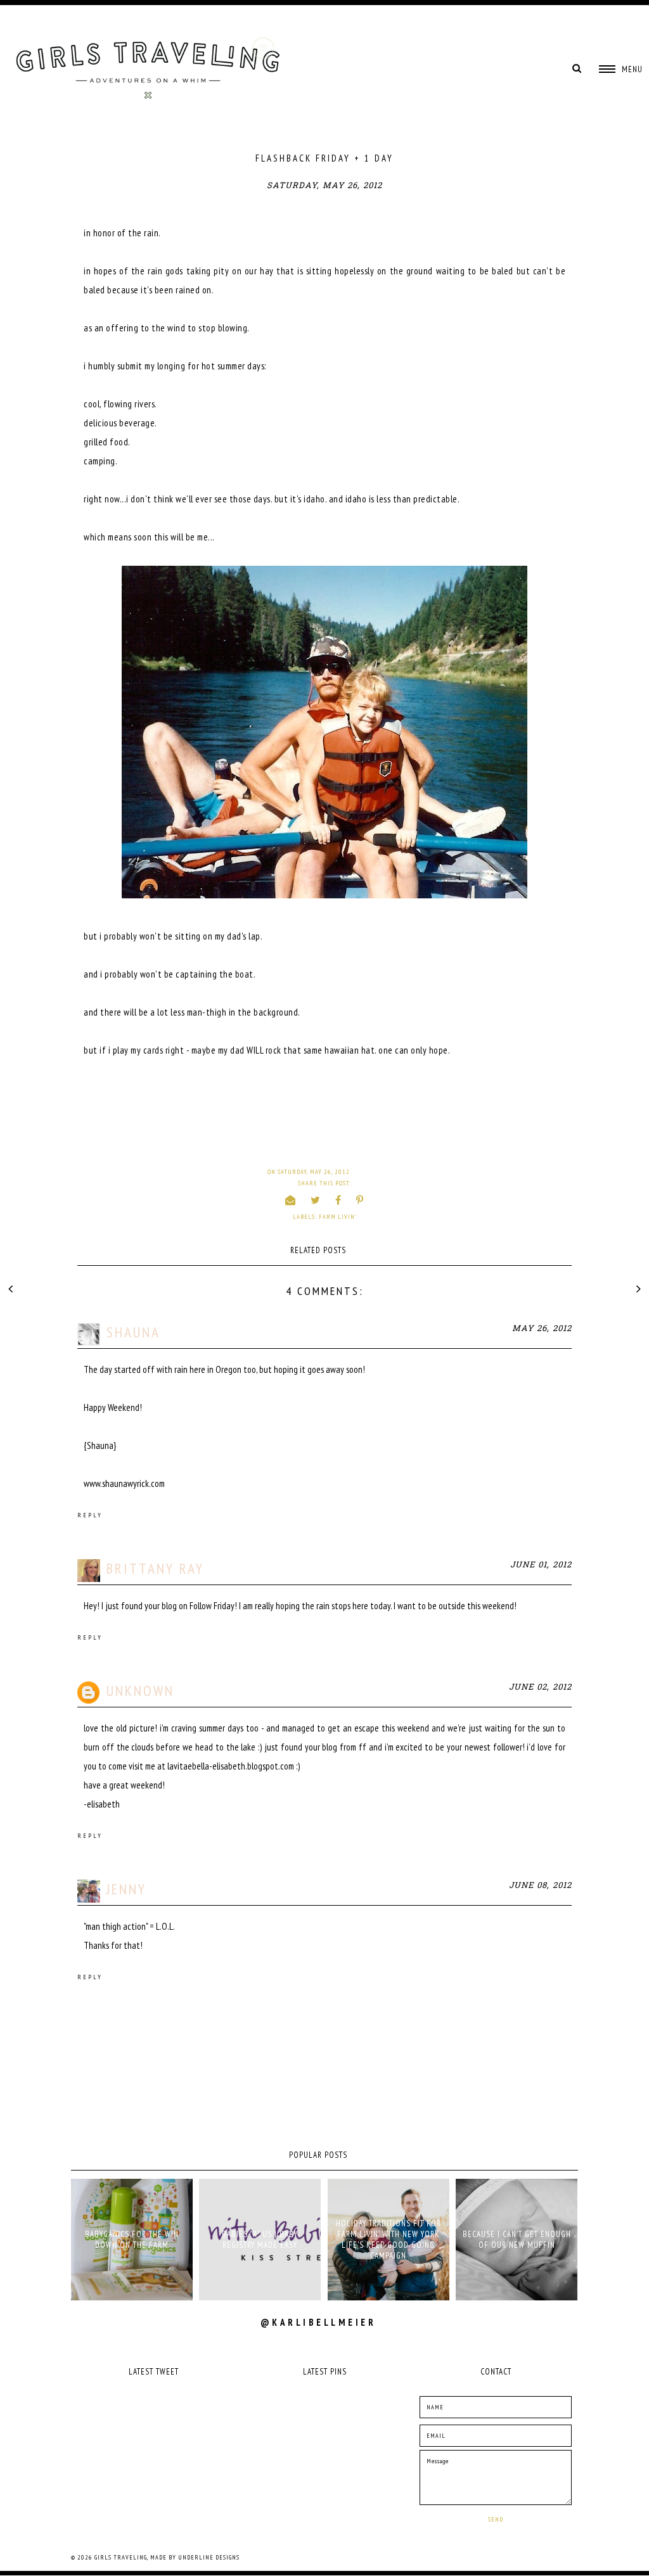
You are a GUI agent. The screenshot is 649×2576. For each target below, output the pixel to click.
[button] (621, 69)
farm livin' (338, 1217)
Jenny (126, 1889)
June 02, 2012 (540, 1687)
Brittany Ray (155, 1568)
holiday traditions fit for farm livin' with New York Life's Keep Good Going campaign (389, 2240)
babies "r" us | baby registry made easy (260, 2240)
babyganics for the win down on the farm (132, 2240)
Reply (90, 1515)
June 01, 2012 (541, 1565)
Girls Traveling (121, 2557)
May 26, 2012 (542, 1329)
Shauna (133, 1332)
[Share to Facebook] (338, 1200)
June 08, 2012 (540, 1886)
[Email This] (291, 1200)
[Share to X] (316, 1200)
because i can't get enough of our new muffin (517, 2240)
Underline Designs (209, 2557)
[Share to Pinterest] (360, 1200)
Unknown (140, 1691)
